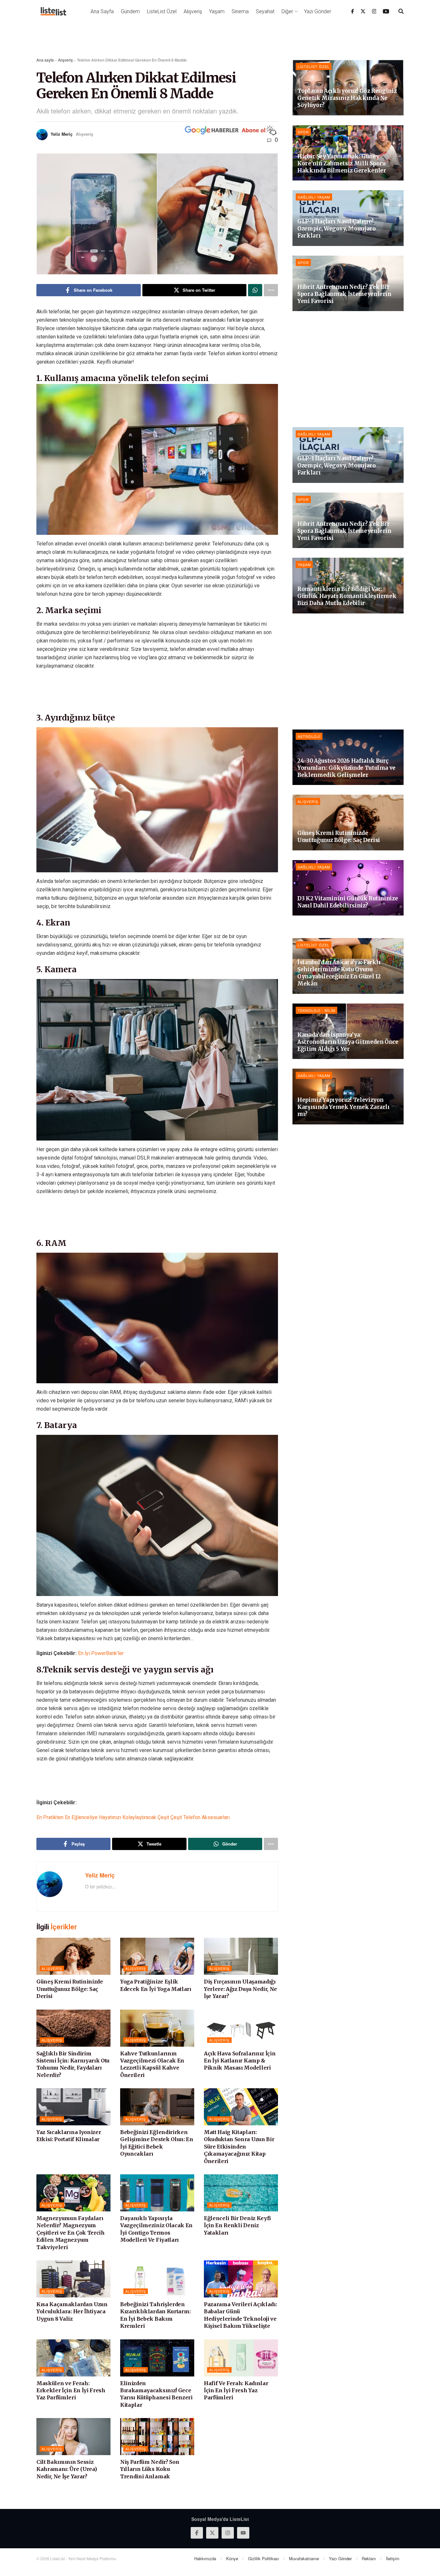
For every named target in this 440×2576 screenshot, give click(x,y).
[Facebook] (353, 11)
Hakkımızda (205, 2558)
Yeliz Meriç (62, 134)
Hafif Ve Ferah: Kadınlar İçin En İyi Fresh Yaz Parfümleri (236, 2390)
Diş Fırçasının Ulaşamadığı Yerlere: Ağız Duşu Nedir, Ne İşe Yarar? (240, 1989)
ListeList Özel (162, 11)
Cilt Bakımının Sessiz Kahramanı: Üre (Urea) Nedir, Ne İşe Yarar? (67, 2469)
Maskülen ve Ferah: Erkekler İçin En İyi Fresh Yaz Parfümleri (71, 2390)
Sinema (240, 11)
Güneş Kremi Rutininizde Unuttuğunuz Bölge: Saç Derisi (70, 1989)
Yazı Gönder (318, 11)
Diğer (287, 11)
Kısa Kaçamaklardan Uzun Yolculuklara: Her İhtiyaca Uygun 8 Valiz (72, 2312)
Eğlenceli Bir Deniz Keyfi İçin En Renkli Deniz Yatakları (237, 2225)
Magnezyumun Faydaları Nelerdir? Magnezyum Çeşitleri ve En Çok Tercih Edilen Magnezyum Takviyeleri (71, 2233)
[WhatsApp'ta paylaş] (255, 290)
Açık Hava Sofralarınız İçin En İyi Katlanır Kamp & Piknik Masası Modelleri (240, 2061)
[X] (363, 11)
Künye (232, 2558)
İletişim (393, 2558)
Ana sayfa (45, 60)
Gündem (130, 11)
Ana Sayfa (102, 11)
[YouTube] (386, 11)
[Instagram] (374, 11)
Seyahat (265, 11)
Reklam (369, 2558)
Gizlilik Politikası (263, 2558)
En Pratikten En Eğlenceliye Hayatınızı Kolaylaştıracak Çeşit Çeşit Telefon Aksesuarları (133, 1817)
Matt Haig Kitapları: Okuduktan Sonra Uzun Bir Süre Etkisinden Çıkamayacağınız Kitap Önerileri (239, 2147)
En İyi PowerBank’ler (101, 1653)
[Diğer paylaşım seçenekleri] (271, 290)
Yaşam (217, 11)
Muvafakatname (304, 2558)
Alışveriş (193, 11)
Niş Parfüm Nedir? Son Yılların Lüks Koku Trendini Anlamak (150, 2469)
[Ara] (401, 11)
